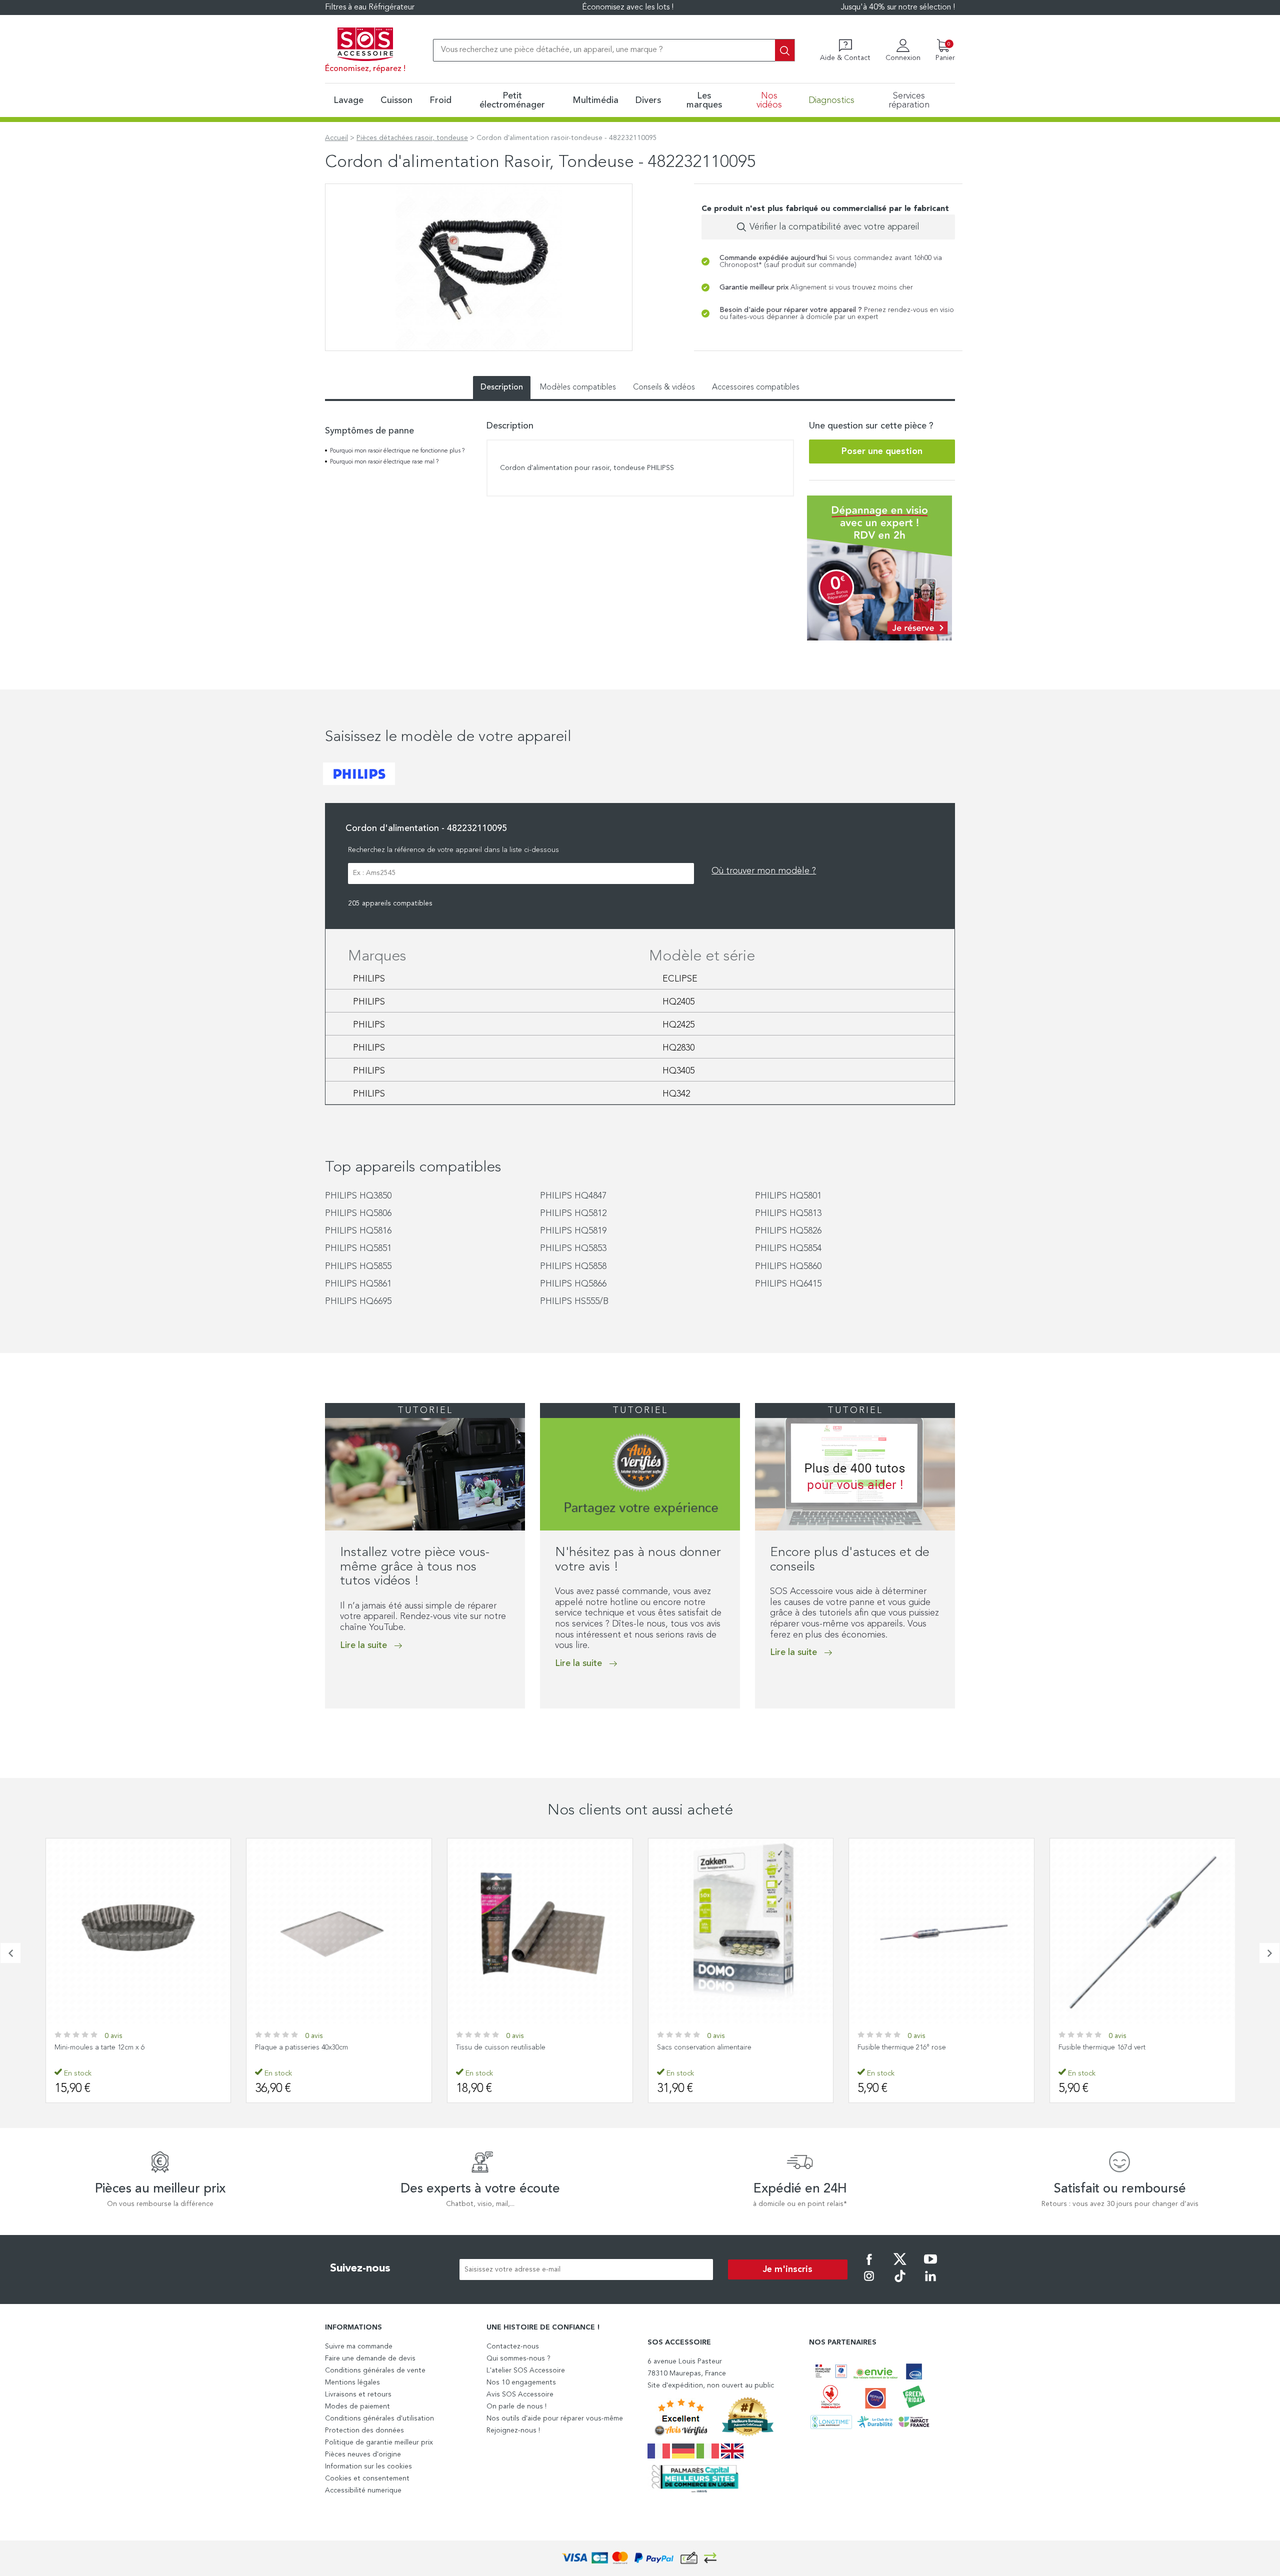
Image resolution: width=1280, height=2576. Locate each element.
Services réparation (909, 100)
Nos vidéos (769, 100)
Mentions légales (352, 2382)
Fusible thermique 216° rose (902, 2047)
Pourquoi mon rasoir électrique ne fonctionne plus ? (397, 451)
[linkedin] (930, 2283)
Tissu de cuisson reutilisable (501, 2047)
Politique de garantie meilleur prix (379, 2442)
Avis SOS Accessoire (520, 2394)
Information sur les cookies (368, 2466)
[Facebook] (869, 2266)
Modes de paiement (357, 2406)
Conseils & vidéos (664, 387)
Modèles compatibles (578, 387)
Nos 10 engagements (521, 2382)
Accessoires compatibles (756, 387)
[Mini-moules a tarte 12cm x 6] (138, 1931)
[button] (328, 1729)
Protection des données (364, 2430)
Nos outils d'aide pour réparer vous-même (555, 2418)
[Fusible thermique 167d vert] (1142, 1931)
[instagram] (869, 2283)
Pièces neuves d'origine (363, 2454)
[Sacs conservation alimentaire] (741, 1931)
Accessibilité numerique (363, 2490)
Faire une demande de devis (370, 2358)
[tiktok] (900, 2283)
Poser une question (882, 451)
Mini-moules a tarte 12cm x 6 (99, 2047)
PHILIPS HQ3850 (358, 1196)
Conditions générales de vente (375, 2370)
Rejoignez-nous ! (513, 2430)
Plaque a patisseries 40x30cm (301, 2047)
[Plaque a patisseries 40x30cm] (339, 1931)
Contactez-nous (513, 2346)
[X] (900, 2266)
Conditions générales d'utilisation (379, 2418)
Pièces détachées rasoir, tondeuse (412, 138)
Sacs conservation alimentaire (704, 2047)
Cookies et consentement (367, 2478)
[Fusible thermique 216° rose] (941, 1931)
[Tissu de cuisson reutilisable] (540, 1931)
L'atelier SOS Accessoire (526, 2370)
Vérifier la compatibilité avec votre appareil (834, 227)
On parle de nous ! (516, 2406)
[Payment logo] (640, 2558)
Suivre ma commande (359, 2346)
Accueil (336, 138)
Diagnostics (831, 100)
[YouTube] (930, 2266)
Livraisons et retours (358, 2394)
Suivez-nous (360, 2268)
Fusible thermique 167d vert (1102, 2047)
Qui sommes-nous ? (518, 2358)
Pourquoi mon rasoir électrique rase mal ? (384, 462)
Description (502, 387)
